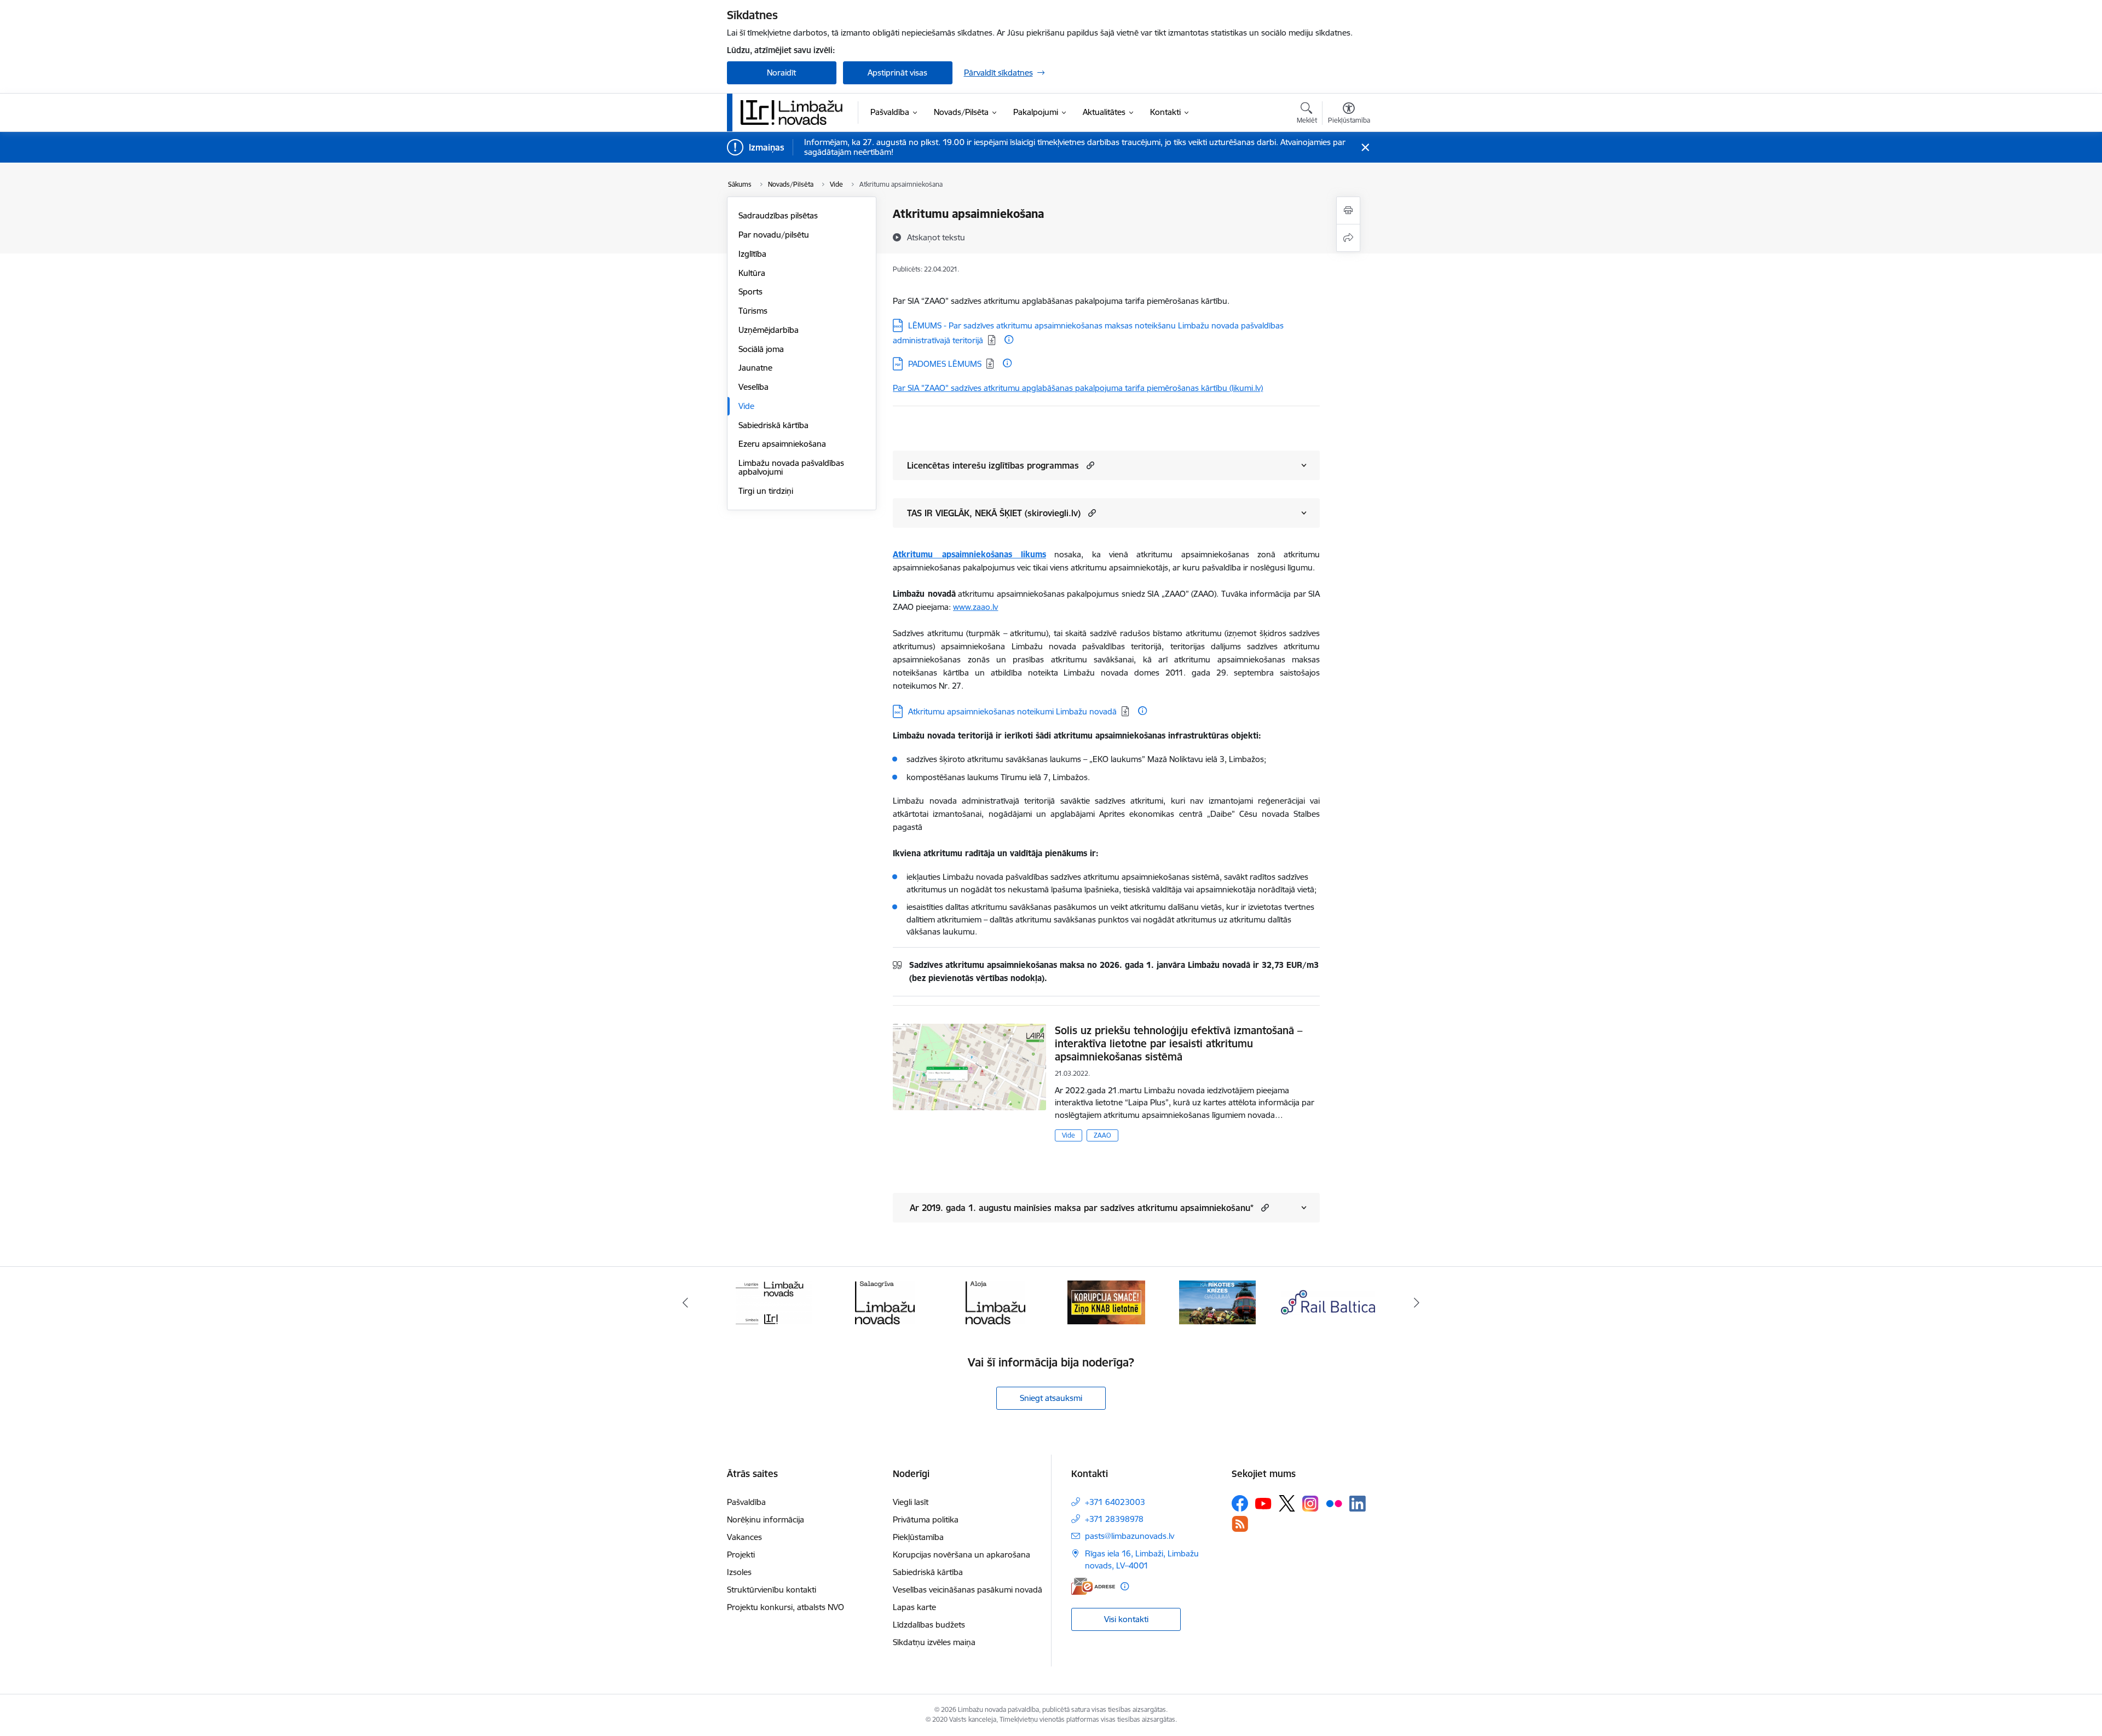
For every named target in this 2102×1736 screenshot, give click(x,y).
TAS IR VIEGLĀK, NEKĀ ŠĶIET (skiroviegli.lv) (994, 513)
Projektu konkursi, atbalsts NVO (786, 1607)
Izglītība (752, 254)
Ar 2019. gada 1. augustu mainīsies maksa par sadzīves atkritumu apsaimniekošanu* (1080, 1208)
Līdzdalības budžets (929, 1625)
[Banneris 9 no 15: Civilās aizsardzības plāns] (1217, 1302)
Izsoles (739, 1572)
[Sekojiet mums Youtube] (1263, 1503)
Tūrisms (753, 311)
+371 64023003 (1115, 1502)
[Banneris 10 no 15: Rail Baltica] (1328, 1302)
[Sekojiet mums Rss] (1240, 1524)
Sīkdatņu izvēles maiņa (934, 1642)
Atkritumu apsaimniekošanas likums (969, 554)
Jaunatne (755, 368)
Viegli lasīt (911, 1502)
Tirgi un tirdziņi (766, 491)
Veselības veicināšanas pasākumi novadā (968, 1590)
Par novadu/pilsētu (774, 235)
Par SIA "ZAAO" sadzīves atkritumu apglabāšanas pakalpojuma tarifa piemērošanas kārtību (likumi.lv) (1078, 388)
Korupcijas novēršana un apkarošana (962, 1555)
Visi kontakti (1126, 1619)
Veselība (753, 387)
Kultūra (752, 273)
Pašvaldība (746, 1502)
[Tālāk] (1417, 1302)
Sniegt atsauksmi (1051, 1398)
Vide (746, 406)
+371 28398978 (1114, 1519)
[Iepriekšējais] (685, 1302)
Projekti (741, 1555)
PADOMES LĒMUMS (945, 364)
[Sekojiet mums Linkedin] (1358, 1504)
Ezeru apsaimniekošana (782, 444)
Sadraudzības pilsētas (778, 215)
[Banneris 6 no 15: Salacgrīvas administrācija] (885, 1302)
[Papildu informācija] (1009, 339)
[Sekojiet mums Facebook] (1240, 1503)
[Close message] (1365, 148)
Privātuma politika (926, 1519)
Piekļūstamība (918, 1537)
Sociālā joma (761, 349)
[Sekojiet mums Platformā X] (1287, 1503)
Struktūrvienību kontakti (772, 1590)
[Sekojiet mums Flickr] (1334, 1503)
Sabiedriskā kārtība (773, 425)
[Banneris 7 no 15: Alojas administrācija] (995, 1302)
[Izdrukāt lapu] (1348, 210)
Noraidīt (781, 73)
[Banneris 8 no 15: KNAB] (1106, 1302)
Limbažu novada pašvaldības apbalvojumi (791, 467)
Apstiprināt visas (897, 73)
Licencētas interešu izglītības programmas (993, 465)
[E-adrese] (1093, 1586)
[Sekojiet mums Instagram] (1310, 1504)
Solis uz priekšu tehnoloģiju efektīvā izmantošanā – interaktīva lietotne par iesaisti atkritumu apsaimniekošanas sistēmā (1179, 1043)
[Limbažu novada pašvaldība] (795, 112)
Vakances (744, 1537)
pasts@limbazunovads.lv (1130, 1536)
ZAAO (1102, 1135)
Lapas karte (914, 1607)
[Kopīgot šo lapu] (1348, 238)
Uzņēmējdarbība (769, 330)
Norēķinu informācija (766, 1519)
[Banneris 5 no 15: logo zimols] (774, 1302)
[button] (1089, 465)
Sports (750, 292)
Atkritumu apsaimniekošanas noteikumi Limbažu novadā (1012, 711)
